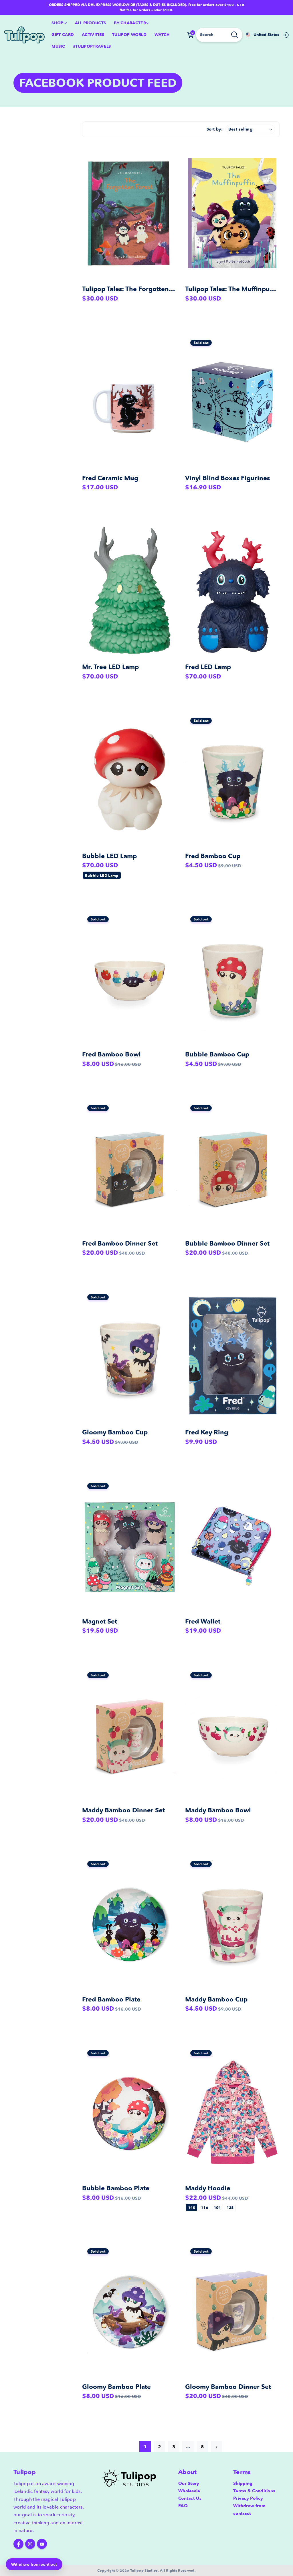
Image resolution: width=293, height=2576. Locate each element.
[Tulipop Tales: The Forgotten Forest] (129, 213)
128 (230, 2207)
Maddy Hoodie (208, 2188)
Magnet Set (100, 1621)
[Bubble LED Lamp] (129, 780)
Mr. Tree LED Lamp (110, 667)
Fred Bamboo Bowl (111, 1054)
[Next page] (217, 2447)
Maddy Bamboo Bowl (218, 1810)
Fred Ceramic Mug (110, 478)
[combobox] (219, 35)
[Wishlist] (171, 175)
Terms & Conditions (254, 2491)
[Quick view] (171, 159)
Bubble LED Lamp (109, 856)
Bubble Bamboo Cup (217, 1054)
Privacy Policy (248, 2498)
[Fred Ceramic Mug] (129, 402)
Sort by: (215, 129)
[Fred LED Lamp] (232, 591)
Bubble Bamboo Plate (116, 2188)
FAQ (183, 2506)
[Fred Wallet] (232, 1545)
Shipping (243, 2483)
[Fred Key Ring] (232, 1356)
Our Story (189, 2483)
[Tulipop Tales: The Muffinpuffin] (232, 213)
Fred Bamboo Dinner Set (120, 1243)
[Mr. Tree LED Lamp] (129, 591)
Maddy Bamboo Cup (216, 1999)
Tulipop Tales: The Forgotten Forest (136, 289)
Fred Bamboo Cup (213, 856)
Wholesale (189, 2491)
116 (204, 2207)
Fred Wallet (203, 1621)
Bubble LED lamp (102, 875)
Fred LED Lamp (208, 667)
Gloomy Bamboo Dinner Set (228, 2387)
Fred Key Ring (207, 1432)
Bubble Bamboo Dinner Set (227, 1243)
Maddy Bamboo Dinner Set (123, 1810)
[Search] (235, 35)
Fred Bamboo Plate (111, 1999)
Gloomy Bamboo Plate (116, 2387)
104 (217, 2207)
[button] (59, 23)
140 (192, 2207)
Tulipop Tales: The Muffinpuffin (233, 289)
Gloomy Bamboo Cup (115, 1432)
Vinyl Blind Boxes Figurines (227, 478)
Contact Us (190, 2498)
